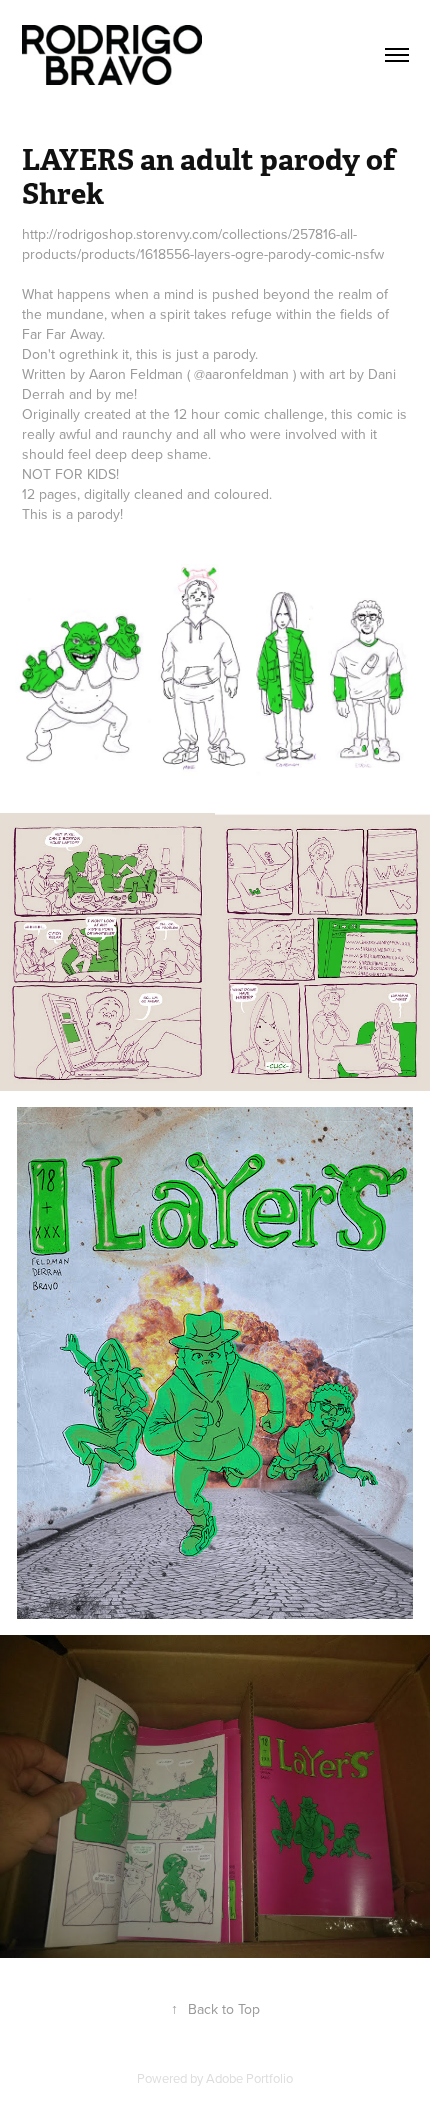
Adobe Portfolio (249, 2078)
